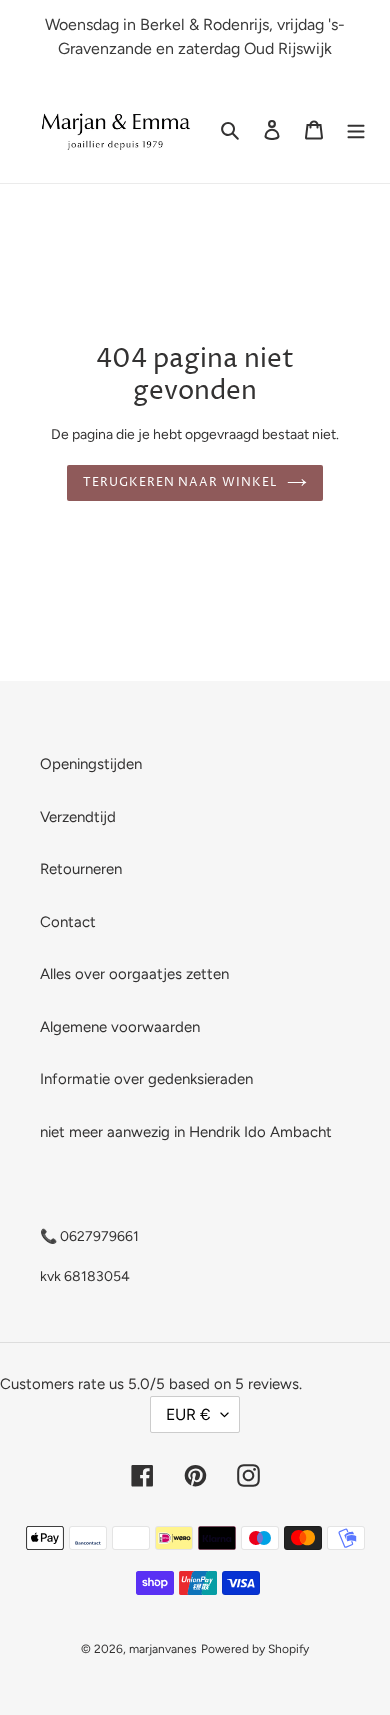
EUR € (188, 1414)
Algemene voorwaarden (120, 1027)
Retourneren (81, 869)
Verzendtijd (78, 817)
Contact (68, 922)
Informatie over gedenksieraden (146, 1079)
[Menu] (356, 129)
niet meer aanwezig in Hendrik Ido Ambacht (186, 1132)
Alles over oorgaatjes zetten (134, 974)
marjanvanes (163, 1649)
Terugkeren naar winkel (180, 482)
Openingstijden (91, 764)
